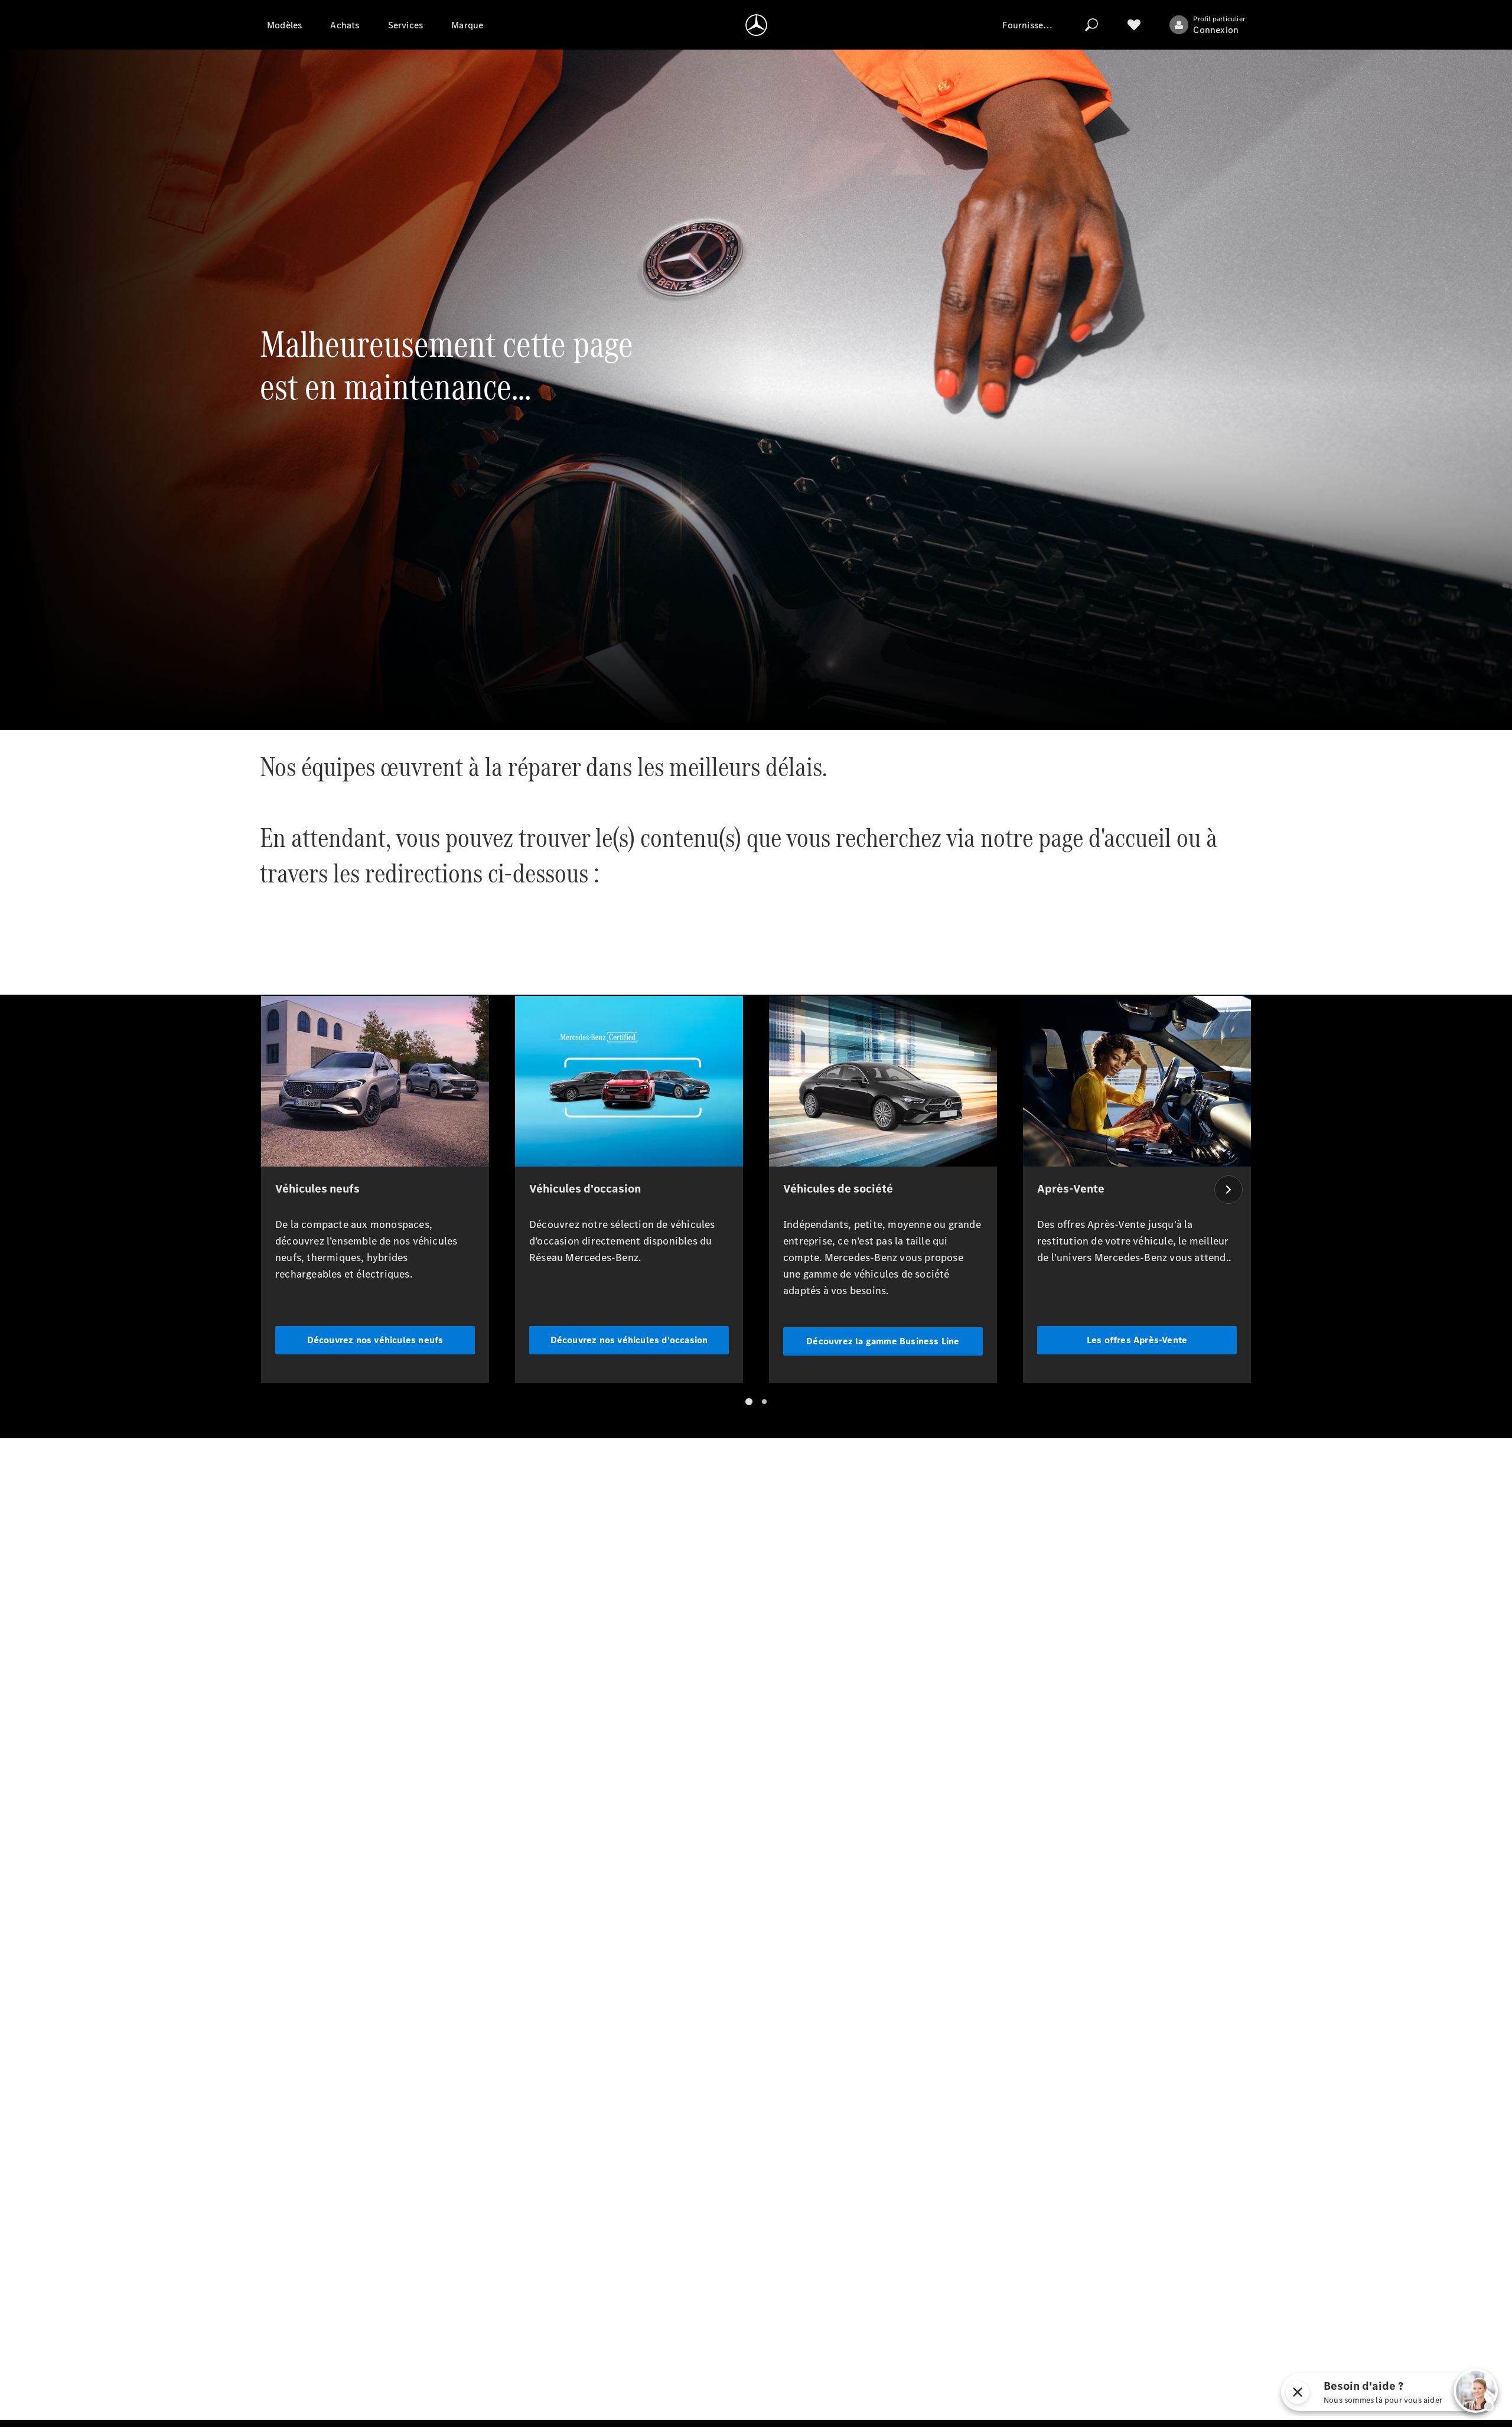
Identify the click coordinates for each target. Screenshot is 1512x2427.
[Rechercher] (1091, 25)
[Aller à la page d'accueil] (756, 25)
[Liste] (1134, 25)
